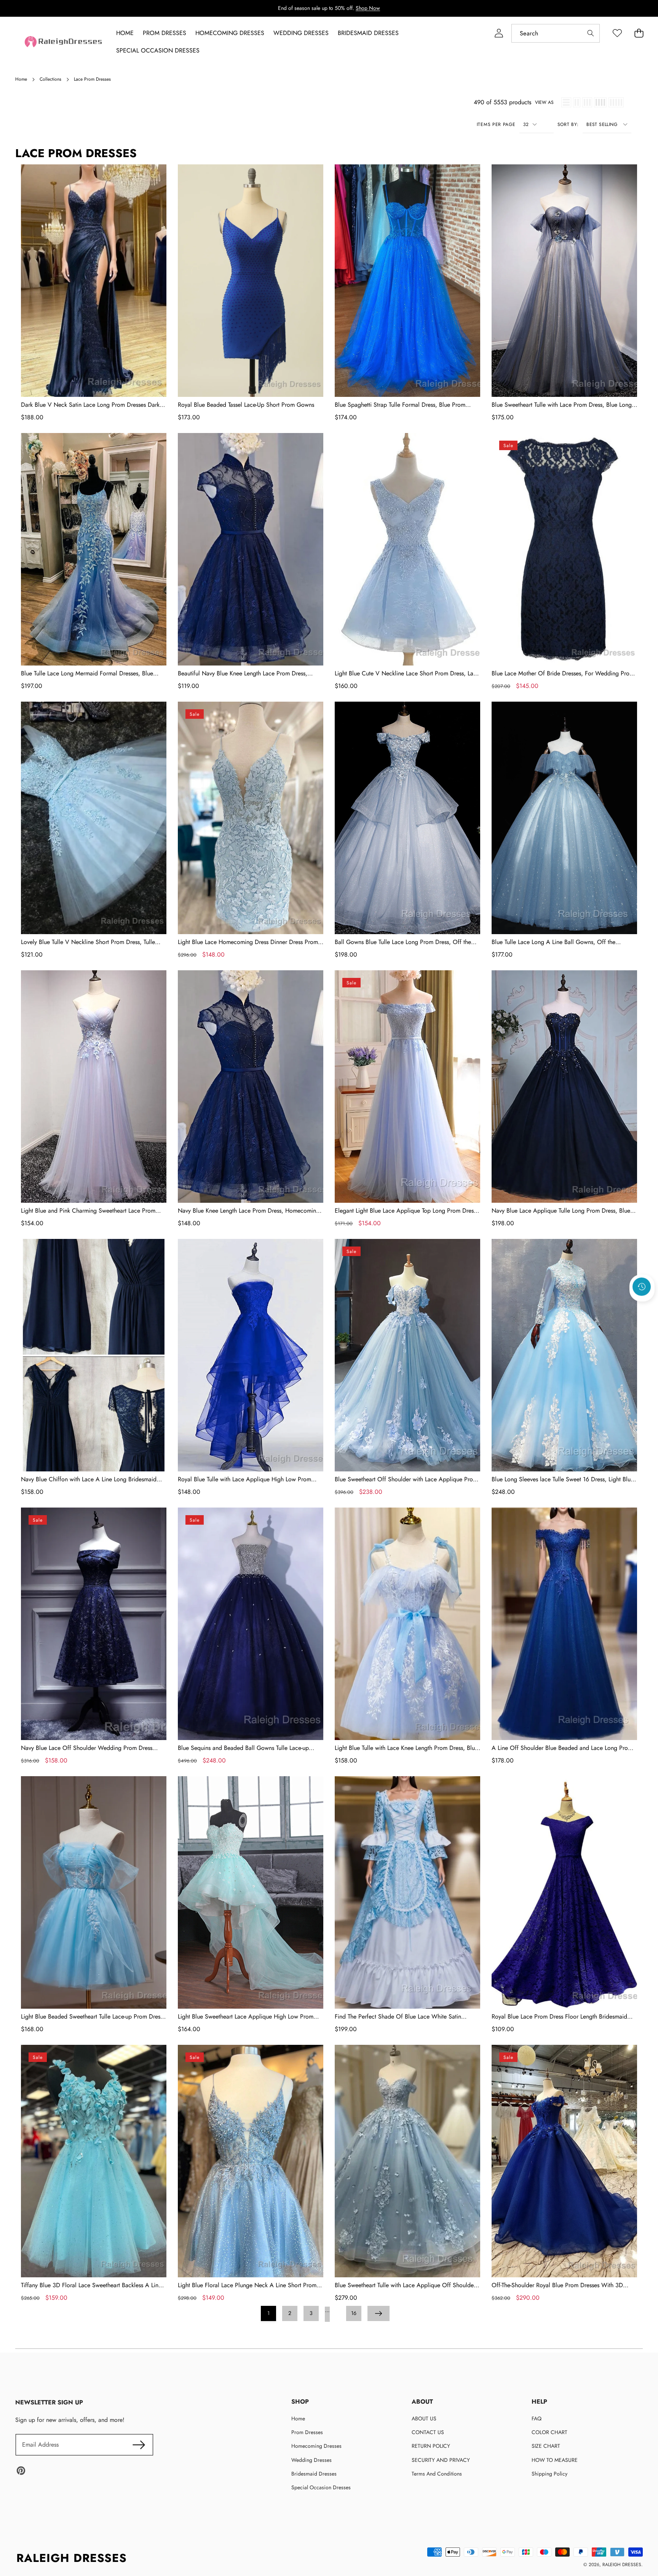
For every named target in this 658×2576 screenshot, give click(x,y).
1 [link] (268, 2313)
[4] (600, 102)
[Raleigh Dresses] (64, 42)
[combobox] (556, 33)
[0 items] (639, 33)
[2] (577, 102)
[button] (642, 1307)
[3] (587, 102)
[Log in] (499, 33)
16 (354, 2313)
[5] (616, 102)
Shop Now (368, 8)
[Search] (590, 33)
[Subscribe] (139, 2445)
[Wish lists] (617, 33)
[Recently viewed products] (642, 1287)
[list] (566, 102)
